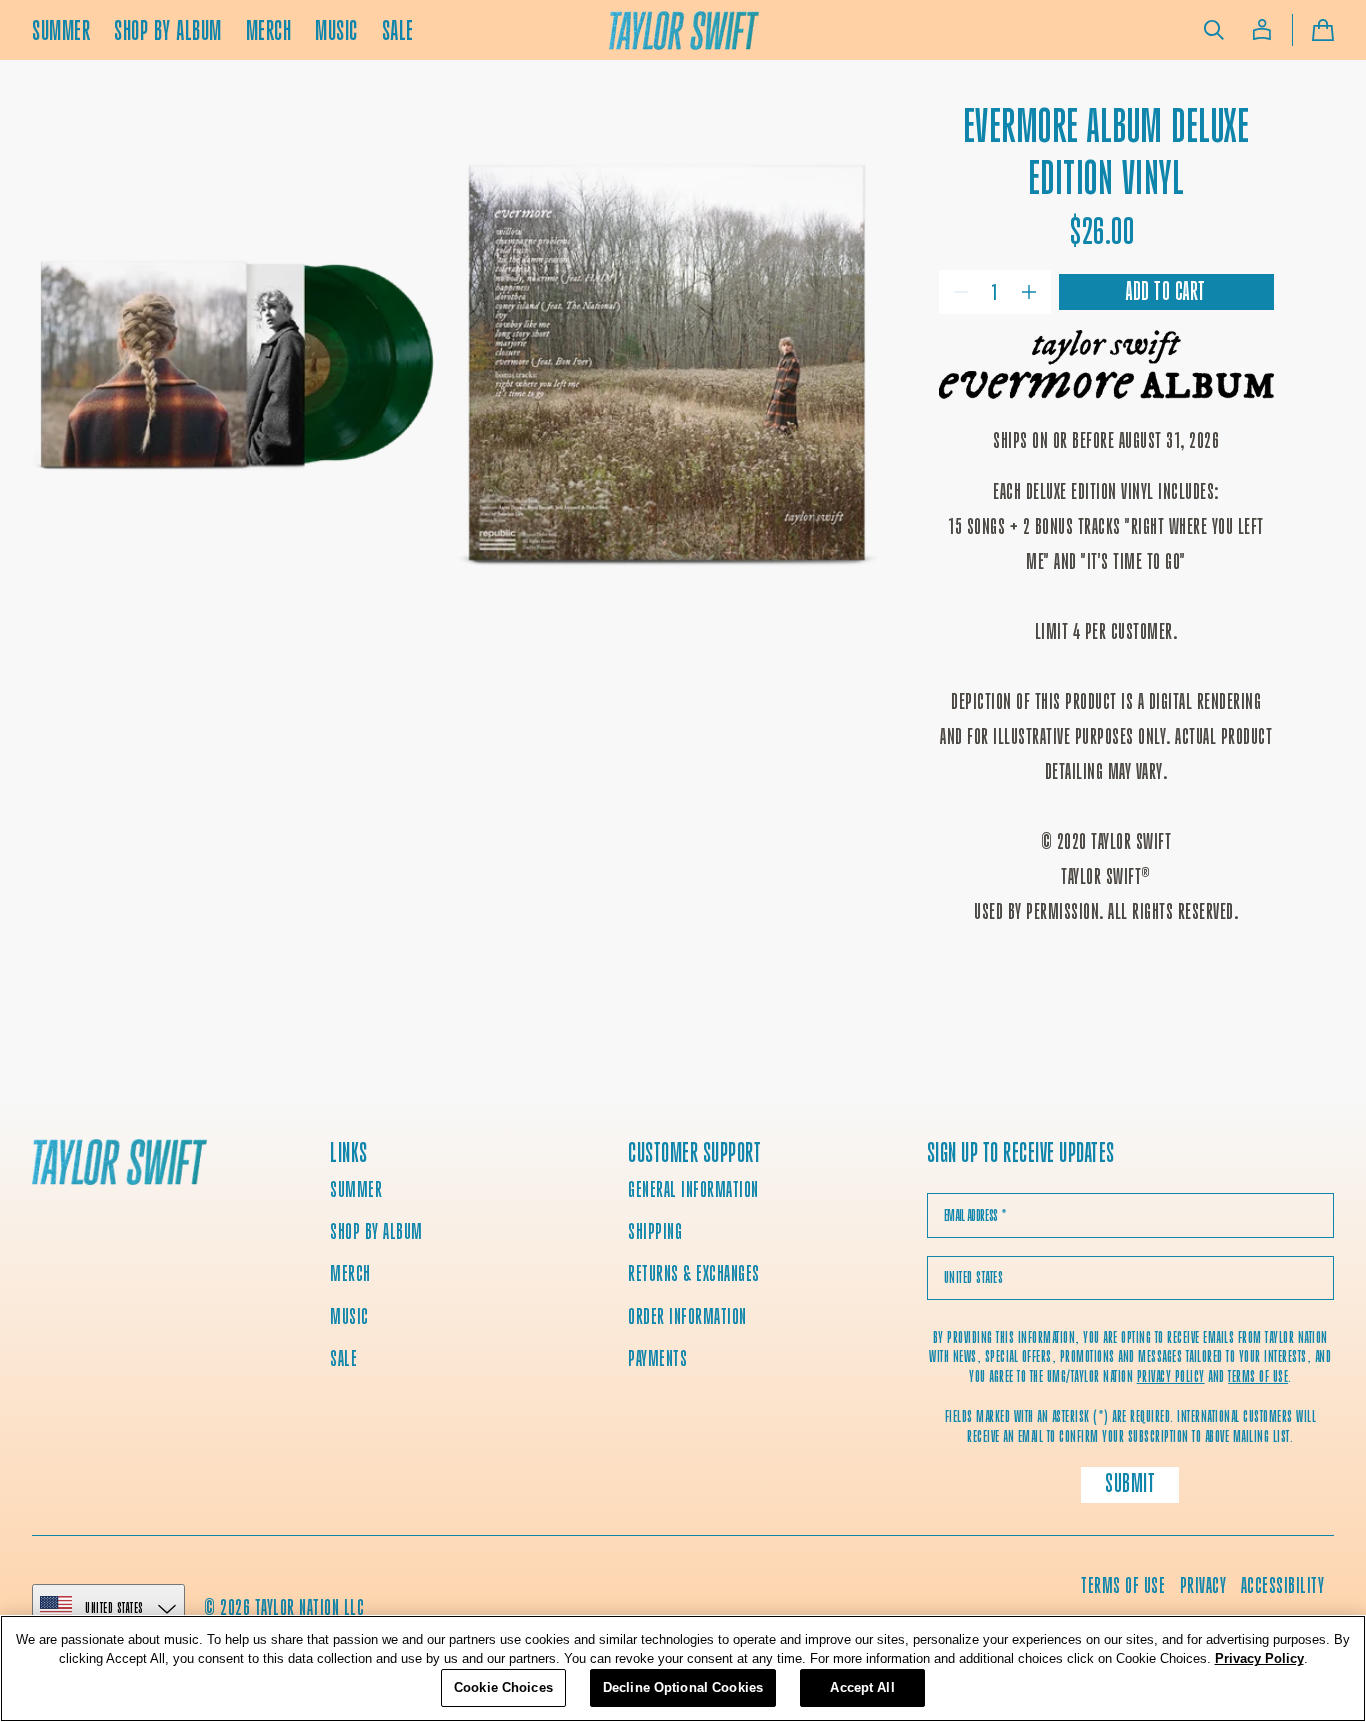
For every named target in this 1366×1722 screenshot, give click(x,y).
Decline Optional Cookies (683, 1687)
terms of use (1258, 1376)
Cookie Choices (503, 1687)
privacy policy (1171, 1376)
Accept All (862, 1687)
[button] (1214, 30)
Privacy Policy (1259, 1659)
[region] (683, 1668)
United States (114, 1607)
